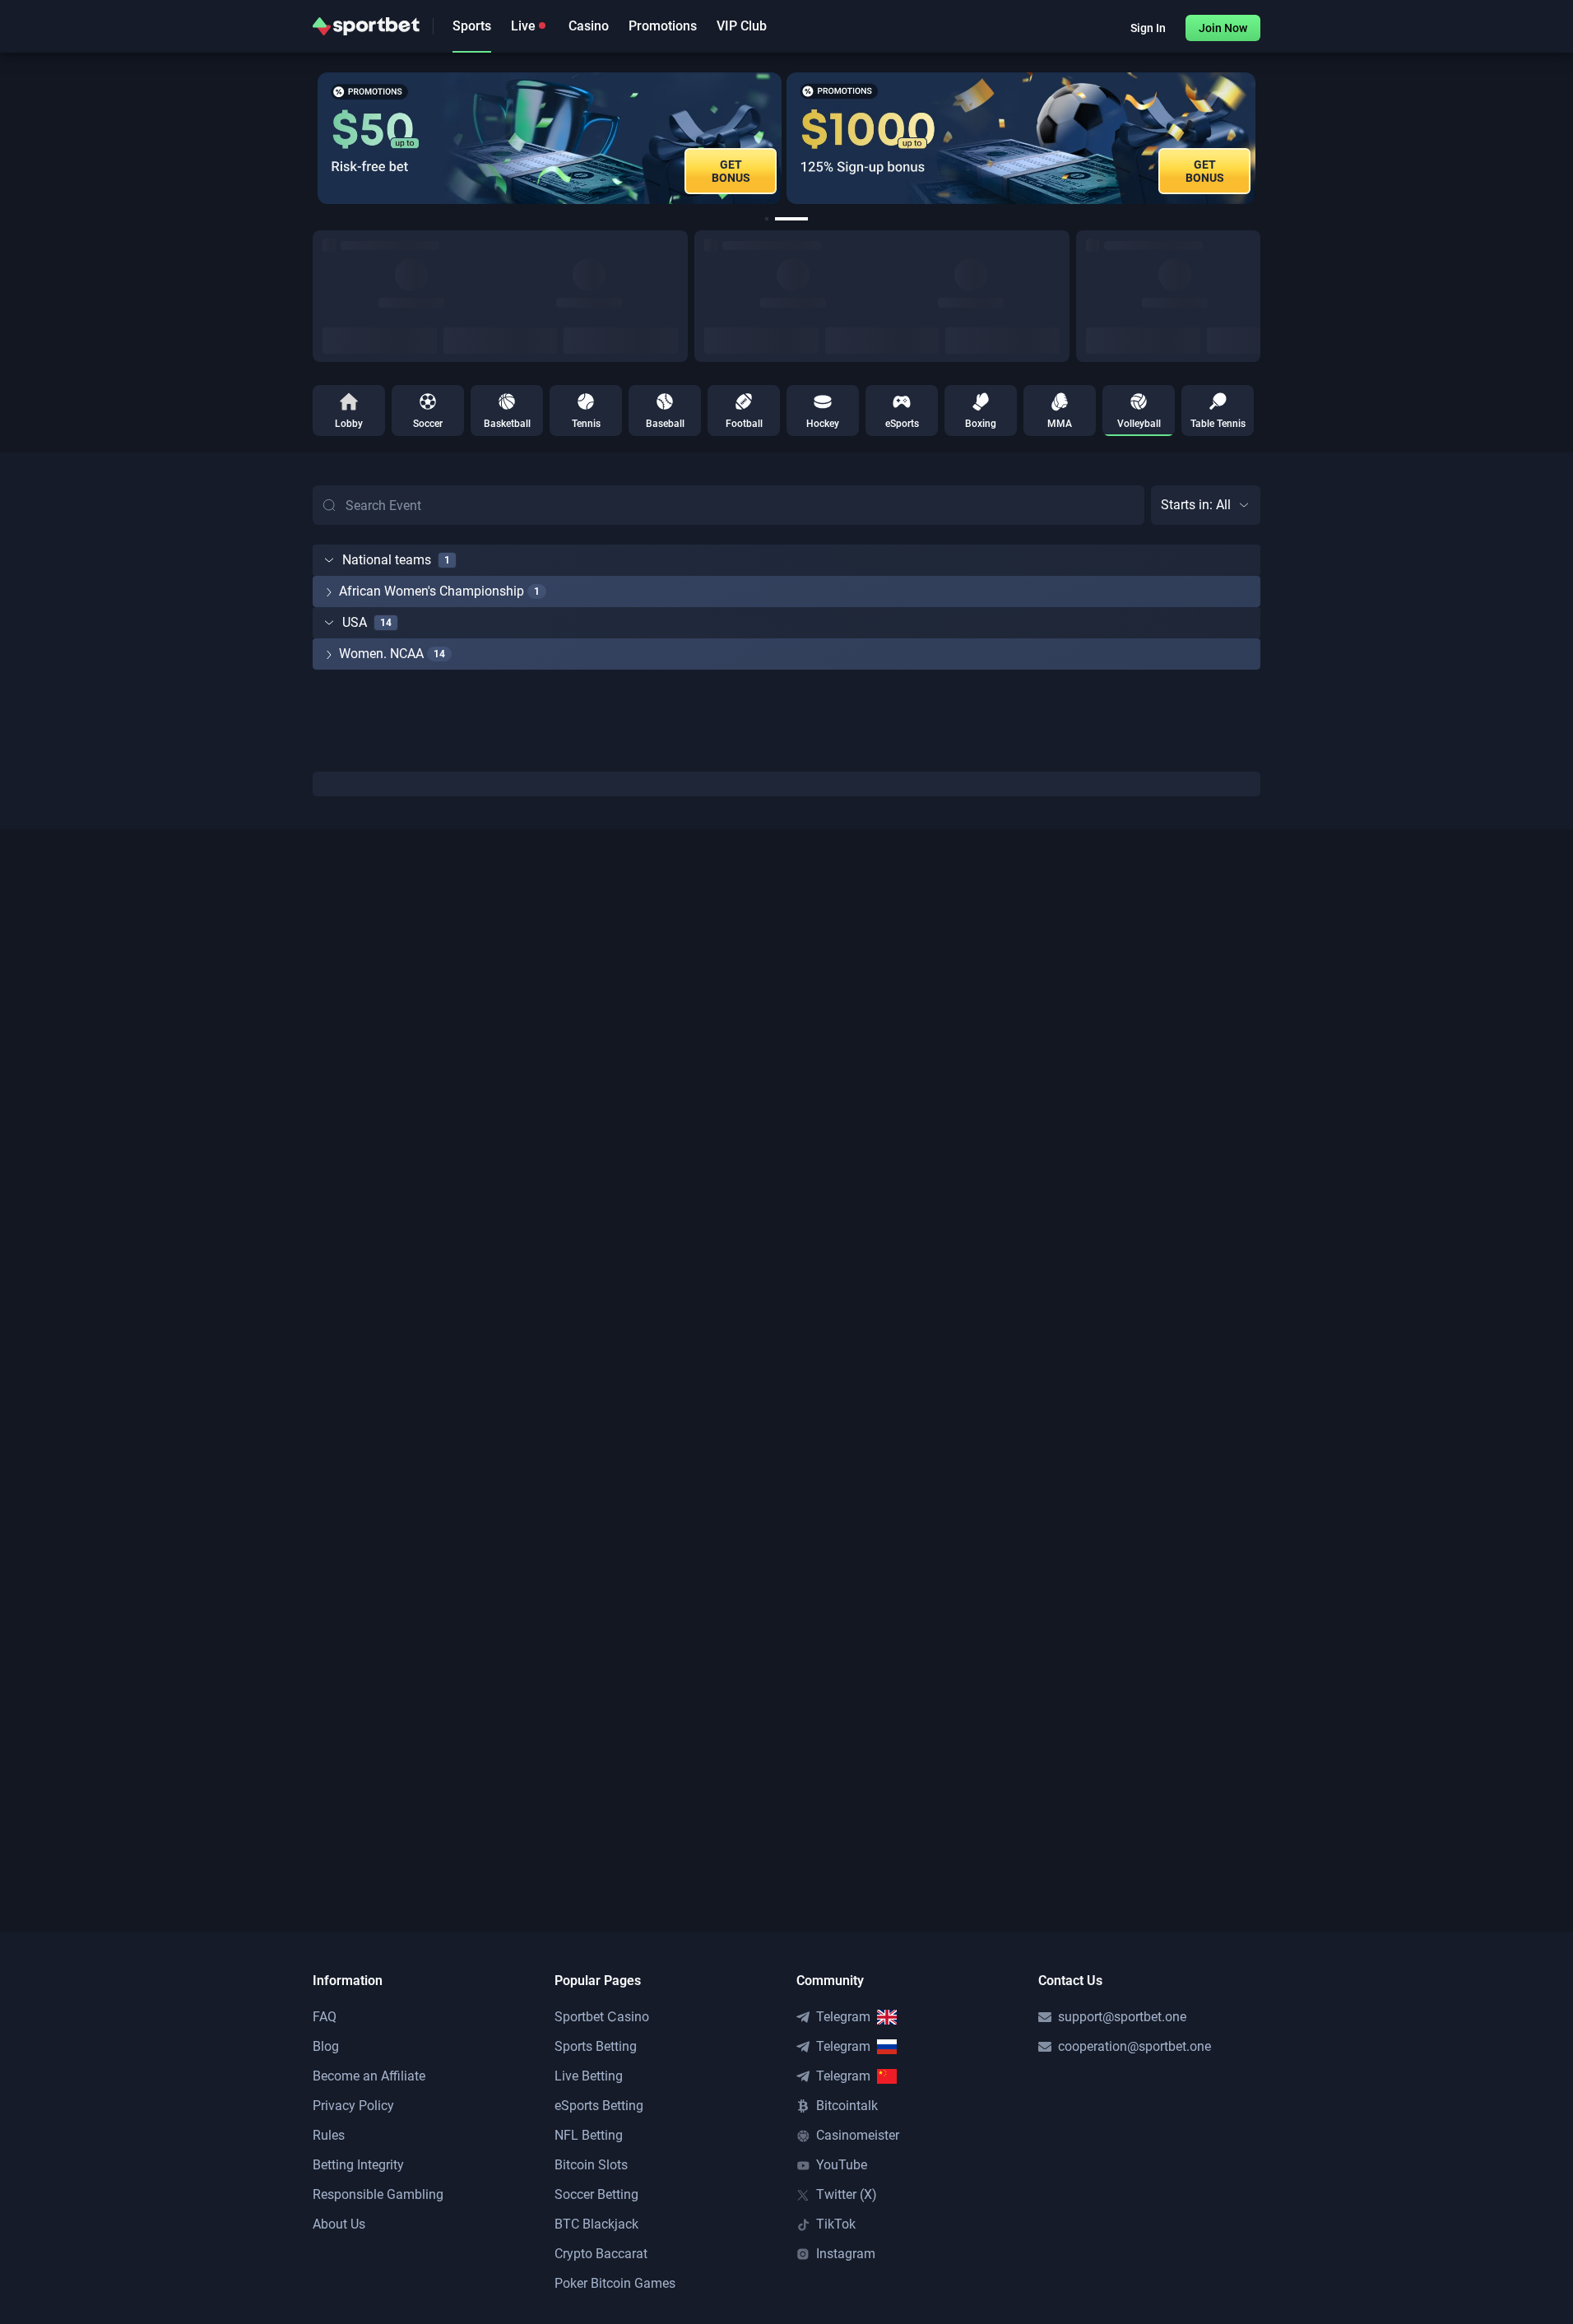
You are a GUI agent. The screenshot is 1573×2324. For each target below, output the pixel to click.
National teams (387, 560)
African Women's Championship (432, 591)
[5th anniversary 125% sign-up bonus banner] (720, 138)
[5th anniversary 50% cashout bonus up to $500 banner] (1196, 138)
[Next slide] (1260, 138)
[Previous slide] (313, 138)
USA (355, 622)
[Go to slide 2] (796, 219)
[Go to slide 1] (772, 219)
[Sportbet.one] (366, 26)
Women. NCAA (381, 654)
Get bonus (903, 171)
